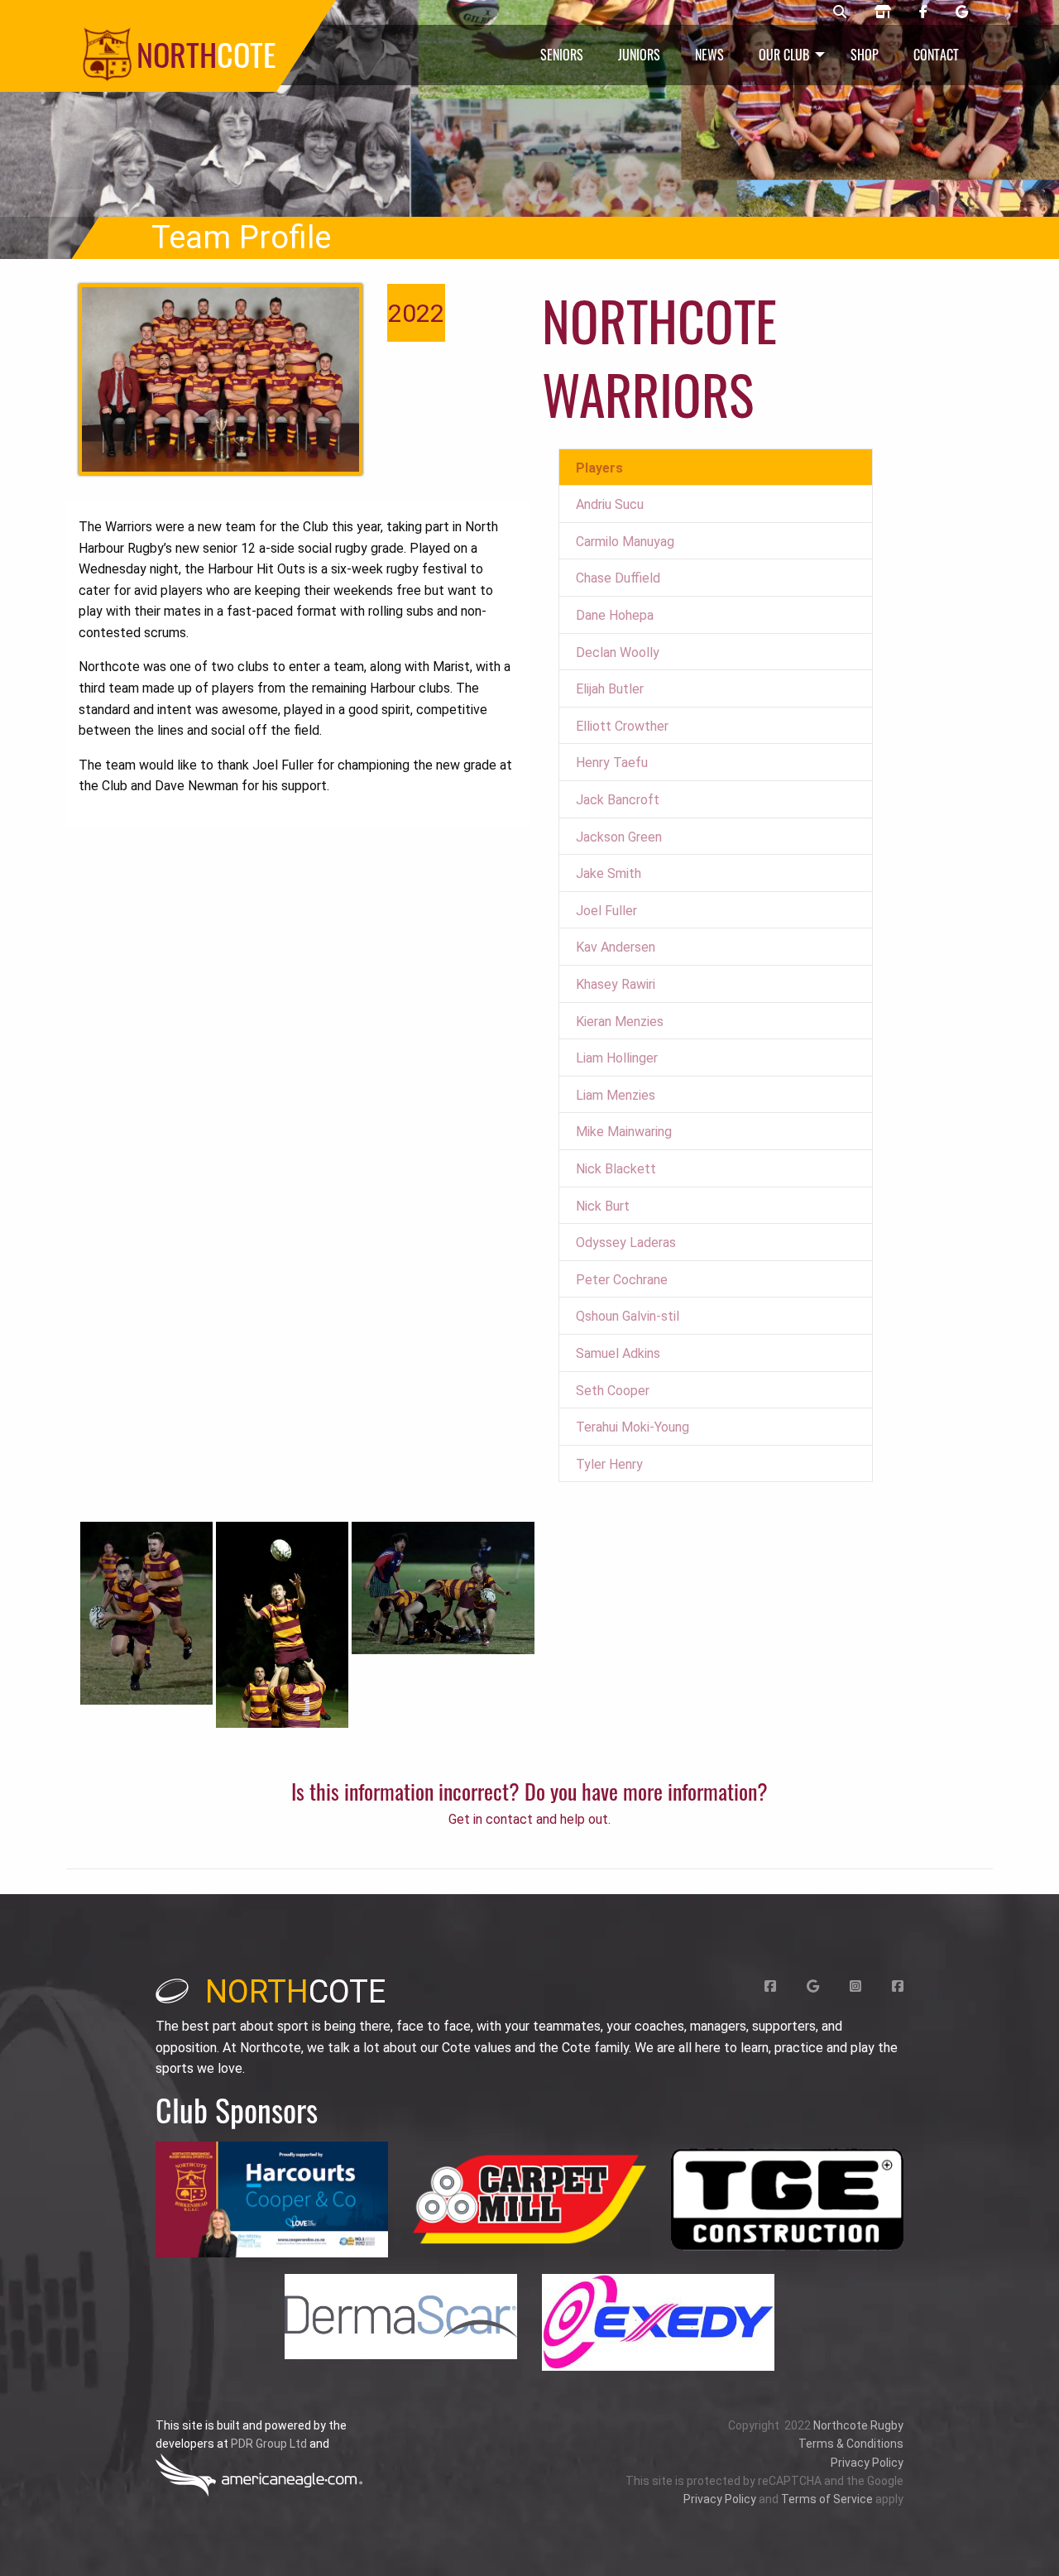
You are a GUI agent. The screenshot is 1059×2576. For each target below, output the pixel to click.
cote (295, 1992)
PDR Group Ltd (269, 2444)
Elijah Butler (610, 689)
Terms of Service (827, 2499)
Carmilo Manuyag (625, 542)
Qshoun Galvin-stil (628, 1316)
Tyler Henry (609, 1464)
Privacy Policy (867, 2463)
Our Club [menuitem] (784, 55)
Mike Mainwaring (624, 1132)
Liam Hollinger (617, 1058)
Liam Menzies (616, 1095)
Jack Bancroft (618, 800)
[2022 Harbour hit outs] (220, 379)
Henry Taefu (612, 763)
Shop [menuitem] (865, 55)
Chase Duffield (618, 578)
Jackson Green (619, 837)
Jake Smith (609, 873)
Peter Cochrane (622, 1280)
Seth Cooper (613, 1391)
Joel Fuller (606, 911)
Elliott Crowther (622, 726)
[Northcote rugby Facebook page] (923, 12)
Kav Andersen (616, 947)
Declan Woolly (618, 652)
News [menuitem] (709, 55)
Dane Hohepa (615, 615)
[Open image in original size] (272, 2200)
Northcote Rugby (858, 2425)
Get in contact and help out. (529, 1819)
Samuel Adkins (618, 1353)
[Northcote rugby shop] (883, 12)
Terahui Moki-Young (633, 1427)
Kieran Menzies (620, 1022)
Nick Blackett (616, 1169)
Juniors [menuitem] (639, 55)
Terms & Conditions (851, 2444)
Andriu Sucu (610, 504)
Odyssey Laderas (626, 1242)
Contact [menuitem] (936, 55)
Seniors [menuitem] (562, 55)
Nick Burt (603, 1206)
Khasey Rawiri (616, 984)
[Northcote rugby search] (840, 12)
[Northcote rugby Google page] (962, 12)
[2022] (146, 1612)
